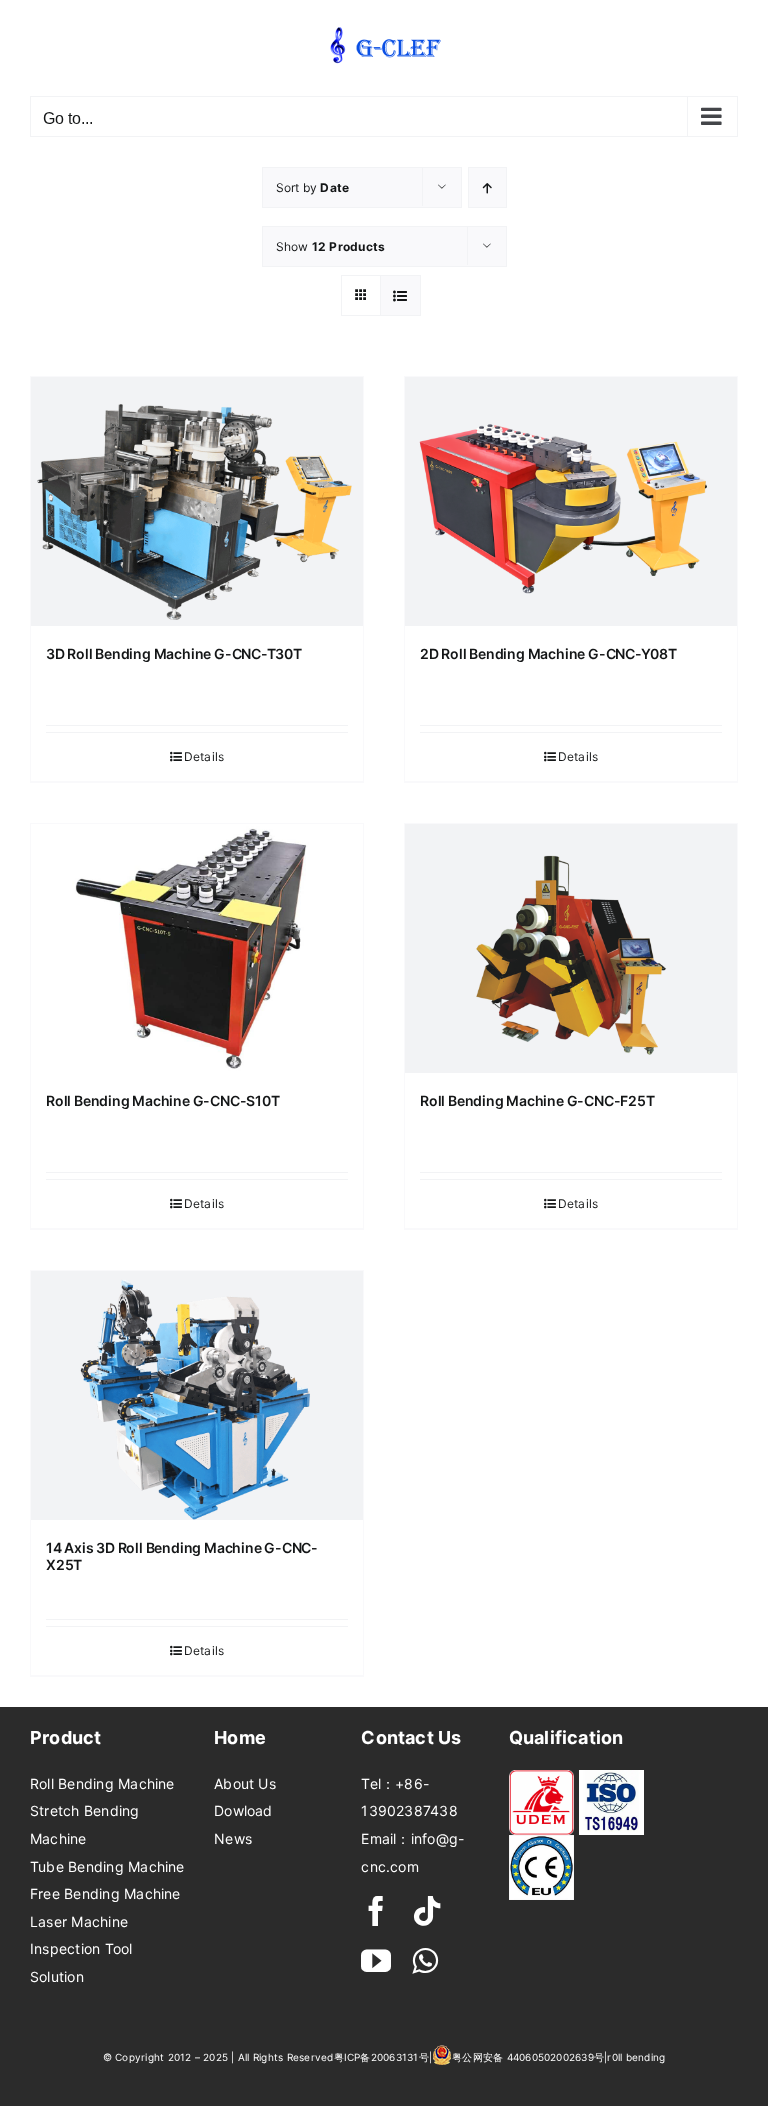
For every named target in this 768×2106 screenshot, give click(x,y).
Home (240, 1737)
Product (66, 1737)
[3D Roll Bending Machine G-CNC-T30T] (197, 501)
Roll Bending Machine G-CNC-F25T (537, 1100)
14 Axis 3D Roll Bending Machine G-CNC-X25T (182, 1556)
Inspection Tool (81, 1948)
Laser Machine (79, 1921)
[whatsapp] (425, 1961)
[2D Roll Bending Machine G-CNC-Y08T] (571, 501)
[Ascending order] (487, 187)
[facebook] (376, 1911)
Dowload (243, 1810)
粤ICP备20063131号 (381, 2057)
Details (204, 756)
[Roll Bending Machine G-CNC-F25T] (571, 948)
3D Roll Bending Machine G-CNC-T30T (174, 653)
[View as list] (400, 295)
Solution (57, 1976)
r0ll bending (636, 2057)
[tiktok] (427, 1911)
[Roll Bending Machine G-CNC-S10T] (197, 948)
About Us (245, 1783)
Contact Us (411, 1737)
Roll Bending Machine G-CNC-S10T (163, 1100)
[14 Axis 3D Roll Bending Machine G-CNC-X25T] (197, 1395)
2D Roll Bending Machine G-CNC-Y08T (548, 653)
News (233, 1838)
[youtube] (376, 1961)
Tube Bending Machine (107, 1866)
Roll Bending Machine (102, 1783)
